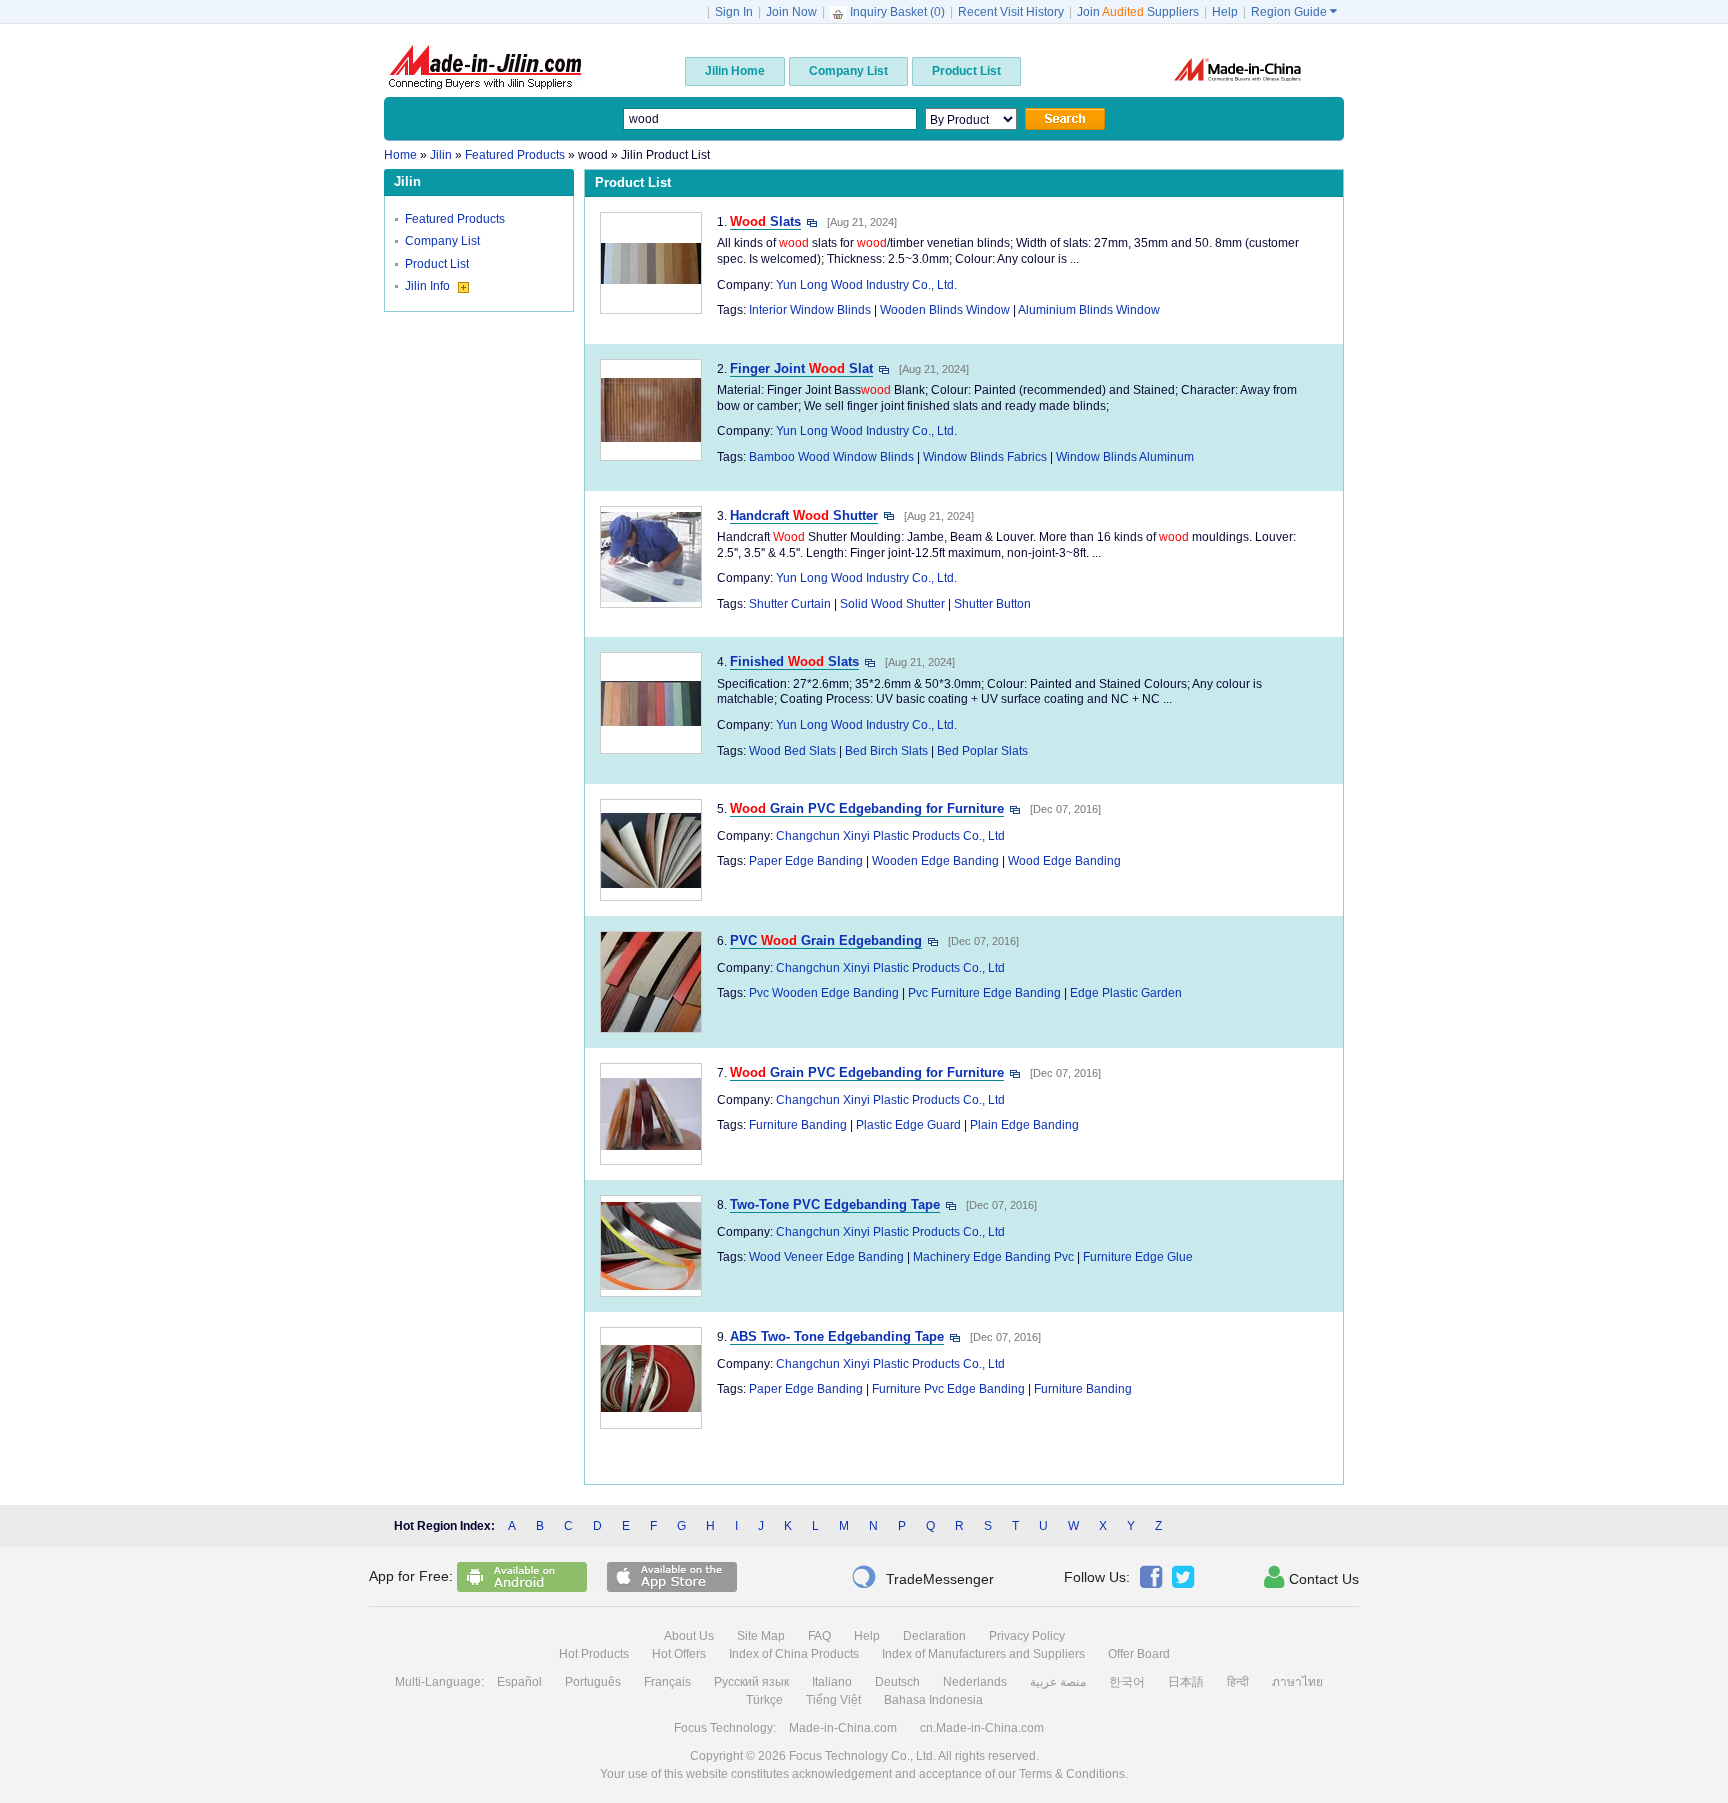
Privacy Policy (1027, 1636)
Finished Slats (794, 661)
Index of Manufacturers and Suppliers (983, 1654)
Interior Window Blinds (810, 310)
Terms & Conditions (1072, 1774)
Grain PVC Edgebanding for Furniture (867, 808)
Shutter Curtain (790, 604)
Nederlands (975, 1682)
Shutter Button (992, 604)
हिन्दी (1238, 1682)
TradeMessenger (922, 1577)
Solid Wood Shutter (892, 604)
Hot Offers (679, 1654)
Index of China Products (794, 1654)
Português (593, 1682)
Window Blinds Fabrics (985, 457)
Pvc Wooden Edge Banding (824, 993)
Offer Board (1139, 1654)
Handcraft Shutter (804, 515)
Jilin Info (429, 286)
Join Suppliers (1138, 12)
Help (1225, 12)
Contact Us (1311, 1577)
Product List (437, 264)
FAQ (819, 1636)
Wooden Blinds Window (945, 310)
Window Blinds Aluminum (1125, 457)
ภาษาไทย (1297, 1682)
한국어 (1127, 1682)
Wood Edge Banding (1064, 861)
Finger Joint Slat (801, 368)
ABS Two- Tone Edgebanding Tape (837, 1336)
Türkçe (764, 1700)
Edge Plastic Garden (1126, 993)
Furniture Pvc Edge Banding (948, 1389)
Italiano (832, 1682)
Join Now (791, 12)
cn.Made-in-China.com (982, 1728)
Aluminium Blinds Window (1089, 310)
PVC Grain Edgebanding (826, 940)
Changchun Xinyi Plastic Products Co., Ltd (890, 836)
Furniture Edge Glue (1138, 1257)
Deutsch (897, 1682)
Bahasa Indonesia (933, 1700)
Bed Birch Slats (886, 751)
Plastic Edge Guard (908, 1125)
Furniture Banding (798, 1125)
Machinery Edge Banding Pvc (993, 1257)
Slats (765, 221)
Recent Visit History (1011, 12)
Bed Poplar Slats (982, 751)
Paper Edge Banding (806, 861)
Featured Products (455, 219)
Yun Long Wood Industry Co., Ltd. (866, 285)
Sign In (734, 12)
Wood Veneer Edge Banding (826, 1257)
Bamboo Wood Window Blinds (831, 457)
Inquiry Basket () (897, 12)
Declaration (934, 1636)
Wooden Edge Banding (935, 861)
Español (519, 1682)
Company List (442, 241)
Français (667, 1682)
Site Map (761, 1636)
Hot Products (594, 1654)
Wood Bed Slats (792, 751)
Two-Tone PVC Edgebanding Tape (835, 1204)
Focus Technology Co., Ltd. (862, 1756)
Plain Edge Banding (1024, 1125)
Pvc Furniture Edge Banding (984, 993)
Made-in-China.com (843, 1728)
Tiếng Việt (833, 1700)
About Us (689, 1636)
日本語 (1186, 1682)
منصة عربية (1058, 1682)
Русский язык (751, 1682)
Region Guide (1294, 12)
